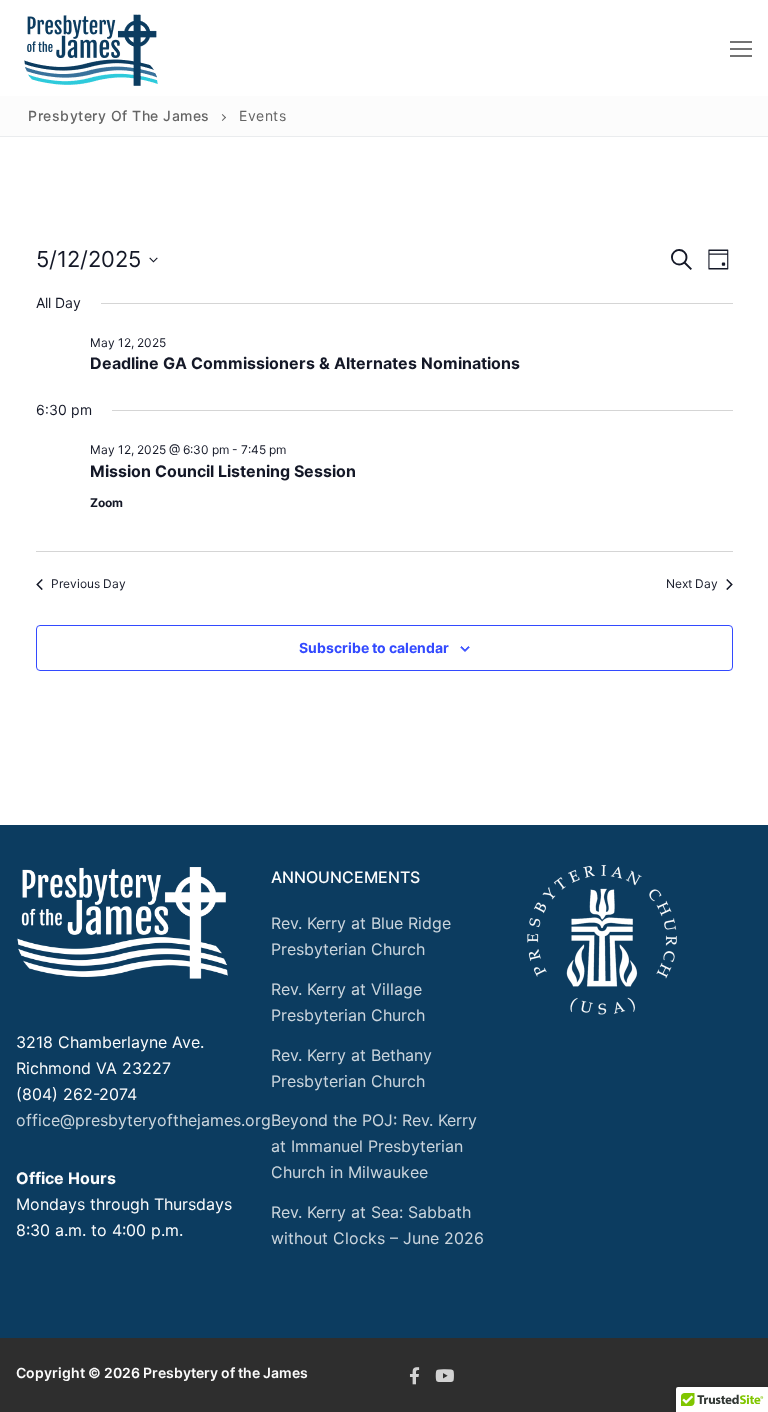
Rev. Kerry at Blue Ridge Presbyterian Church (361, 936)
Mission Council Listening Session (223, 471)
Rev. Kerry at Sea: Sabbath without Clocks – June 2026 (377, 1225)
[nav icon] (741, 48)
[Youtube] (444, 1375)
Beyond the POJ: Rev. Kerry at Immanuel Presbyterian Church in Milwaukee (374, 1146)
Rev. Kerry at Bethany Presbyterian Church (351, 1068)
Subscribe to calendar (374, 647)
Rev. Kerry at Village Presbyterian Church (348, 1002)
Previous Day (88, 583)
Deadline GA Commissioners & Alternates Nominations (305, 363)
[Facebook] (414, 1375)
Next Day (692, 583)
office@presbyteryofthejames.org (143, 1120)
